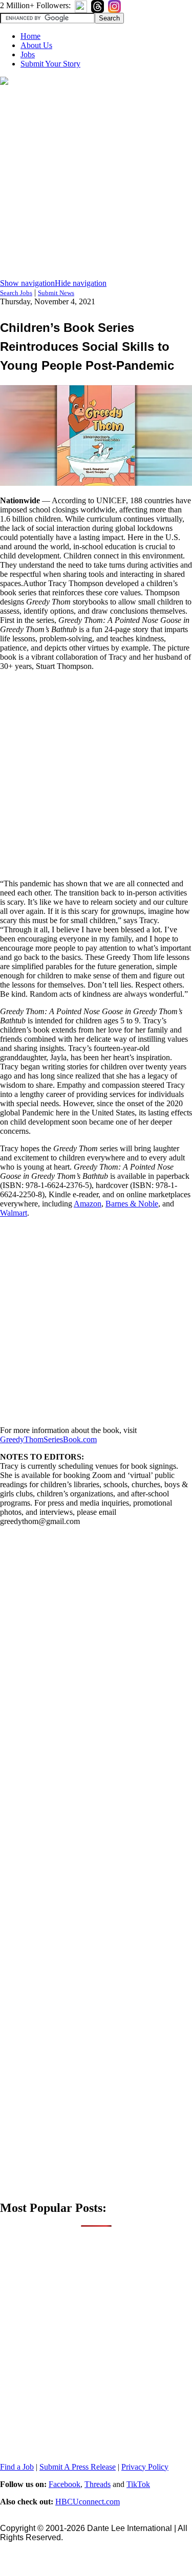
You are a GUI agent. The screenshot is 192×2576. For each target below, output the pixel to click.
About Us (36, 45)
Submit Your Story (50, 64)
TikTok (138, 2484)
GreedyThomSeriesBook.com (48, 1439)
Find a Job (17, 2467)
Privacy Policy (145, 2467)
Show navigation (27, 283)
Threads (98, 2484)
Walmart (14, 1213)
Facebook (65, 2484)
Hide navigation (81, 283)
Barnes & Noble (132, 1204)
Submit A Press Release (78, 2467)
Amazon (88, 1204)
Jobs (28, 54)
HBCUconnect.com (88, 2502)
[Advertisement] (96, 183)
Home (30, 36)
